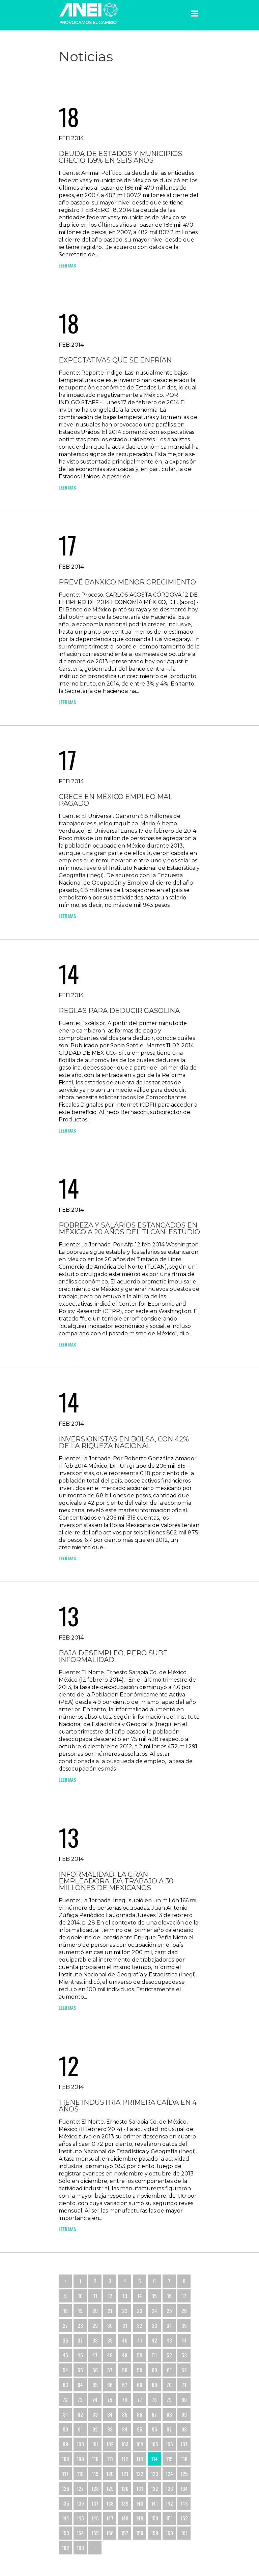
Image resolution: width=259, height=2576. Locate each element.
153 (65, 2533)
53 (184, 2355)
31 (125, 2325)
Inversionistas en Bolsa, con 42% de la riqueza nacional (124, 1442)
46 (80, 2355)
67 (125, 2385)
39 (110, 2340)
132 (154, 2488)
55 (80, 2370)
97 (169, 2429)
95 (140, 2429)
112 (125, 2459)
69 (154, 2385)
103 (125, 2444)
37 (80, 2340)
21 (110, 2311)
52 (169, 2355)
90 (65, 2429)
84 (110, 2414)
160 (169, 2533)
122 (140, 2474)
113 (140, 2459)
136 (80, 2503)
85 (125, 2414)
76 (125, 2399)
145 (80, 2518)
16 (169, 2296)
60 (154, 2370)
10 (80, 2296)
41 (140, 2340)
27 (65, 2325)
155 (95, 2533)
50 (140, 2355)
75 (110, 2399)
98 (184, 2429)
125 (184, 2474)
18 (65, 2311)
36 (65, 2340)
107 (184, 2444)
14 (140, 2296)
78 (154, 2399)
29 (95, 2325)
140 (140, 2503)
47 (95, 2355)
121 (125, 2474)
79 (169, 2399)
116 (184, 2459)
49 (125, 2355)
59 (140, 2370)
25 (169, 2311)
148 (125, 2518)
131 (140, 2488)
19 (80, 2311)
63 (65, 2385)
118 (80, 2474)
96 (154, 2429)
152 (184, 2518)
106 (169, 2444)
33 (154, 2325)
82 (80, 2414)
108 (65, 2459)
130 (125, 2488)
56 (95, 2370)
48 (110, 2355)
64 (80, 2385)
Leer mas (67, 265)
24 (154, 2311)
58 (125, 2370)
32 (140, 2325)
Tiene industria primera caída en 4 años (128, 2106)
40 (125, 2340)
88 (169, 2414)
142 (169, 2503)
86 (140, 2414)
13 (125, 2296)
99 (65, 2444)
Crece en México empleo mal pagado (116, 800)
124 (169, 2474)
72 (65, 2399)
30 (110, 2325)
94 (125, 2429)
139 (125, 2503)
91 (80, 2429)
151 (169, 2518)
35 (184, 2325)
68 (140, 2385)
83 (95, 2414)
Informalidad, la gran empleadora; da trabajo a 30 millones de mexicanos (116, 1881)
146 (95, 2518)
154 (80, 2533)
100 (80, 2444)
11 (95, 2296)
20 (95, 2311)
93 (110, 2429)
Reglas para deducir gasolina (119, 1011)
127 (80, 2488)
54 (65, 2370)
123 (154, 2474)
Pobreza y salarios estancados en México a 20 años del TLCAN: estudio (129, 1229)
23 (140, 2311)
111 (110, 2459)
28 (80, 2325)
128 (95, 2488)
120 (110, 2474)
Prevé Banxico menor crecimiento (127, 582)
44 (184, 2340)
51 (154, 2355)
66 (110, 2385)
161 (184, 2533)
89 (184, 2414)
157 (125, 2533)
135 (65, 2503)
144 (65, 2518)
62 (184, 2370)
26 (184, 2311)
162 (65, 2548)
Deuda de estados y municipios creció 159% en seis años (120, 157)
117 (65, 2474)
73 (80, 2399)
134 (184, 2488)
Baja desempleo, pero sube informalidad (113, 1656)
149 (140, 2518)
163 (80, 2548)
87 (154, 2414)
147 (110, 2518)
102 (110, 2444)
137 (95, 2503)
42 (154, 2340)
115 (169, 2459)
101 (95, 2444)
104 (140, 2444)
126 (65, 2488)
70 (169, 2385)
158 (140, 2533)
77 (140, 2399)
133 (169, 2488)
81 (65, 2414)
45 (65, 2355)
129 (110, 2488)
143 (184, 2503)
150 (154, 2518)
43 (169, 2340)
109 (80, 2459)
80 (184, 2399)
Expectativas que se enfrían (115, 360)
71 (184, 2385)
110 (95, 2459)
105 (154, 2444)
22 (125, 2311)
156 (110, 2533)
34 (169, 2325)
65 (95, 2385)
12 (110, 2296)
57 (110, 2370)
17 (184, 2296)
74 (95, 2399)
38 (95, 2340)
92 (95, 2429)
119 (95, 2474)
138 (110, 2503)
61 (169, 2370)
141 (154, 2503)
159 (154, 2533)
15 (154, 2296)
